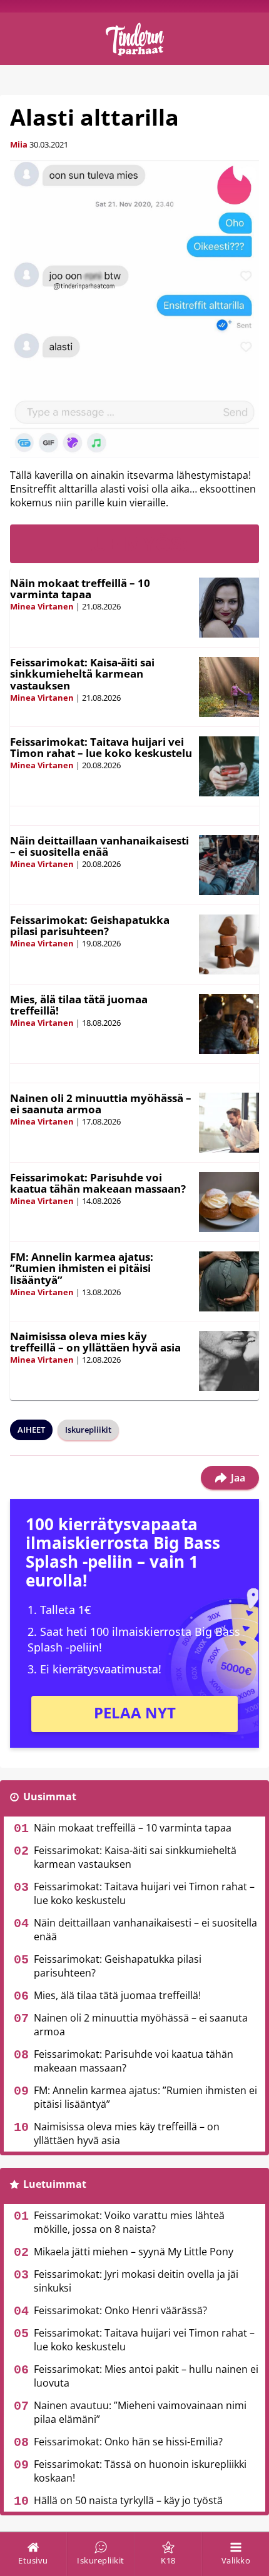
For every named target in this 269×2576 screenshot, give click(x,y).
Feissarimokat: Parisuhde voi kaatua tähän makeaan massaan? (98, 1183)
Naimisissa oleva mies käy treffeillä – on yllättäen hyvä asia (95, 1342)
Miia (19, 144)
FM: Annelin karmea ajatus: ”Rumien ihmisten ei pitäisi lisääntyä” (82, 1268)
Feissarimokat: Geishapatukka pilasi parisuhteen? (90, 926)
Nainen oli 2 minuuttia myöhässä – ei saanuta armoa (101, 1104)
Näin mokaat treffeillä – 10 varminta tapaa (80, 589)
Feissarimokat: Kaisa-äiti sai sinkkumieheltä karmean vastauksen (82, 674)
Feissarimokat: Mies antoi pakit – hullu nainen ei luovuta (146, 2376)
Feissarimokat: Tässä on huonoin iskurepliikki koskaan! (140, 2471)
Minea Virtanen (42, 606)
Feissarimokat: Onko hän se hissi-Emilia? (128, 2442)
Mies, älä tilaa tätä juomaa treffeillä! (79, 1005)
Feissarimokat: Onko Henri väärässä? (120, 2310)
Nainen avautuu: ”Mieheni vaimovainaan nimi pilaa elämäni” (140, 2412)
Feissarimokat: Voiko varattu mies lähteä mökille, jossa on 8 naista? (129, 2222)
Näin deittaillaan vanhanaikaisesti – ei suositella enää (99, 846)
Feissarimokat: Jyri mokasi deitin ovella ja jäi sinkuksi (136, 2281)
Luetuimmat (55, 2184)
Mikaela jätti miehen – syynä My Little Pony (134, 2252)
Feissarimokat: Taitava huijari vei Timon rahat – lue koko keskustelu (101, 748)
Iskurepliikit (88, 1430)
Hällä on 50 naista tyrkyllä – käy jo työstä (128, 2500)
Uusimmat (50, 1797)
